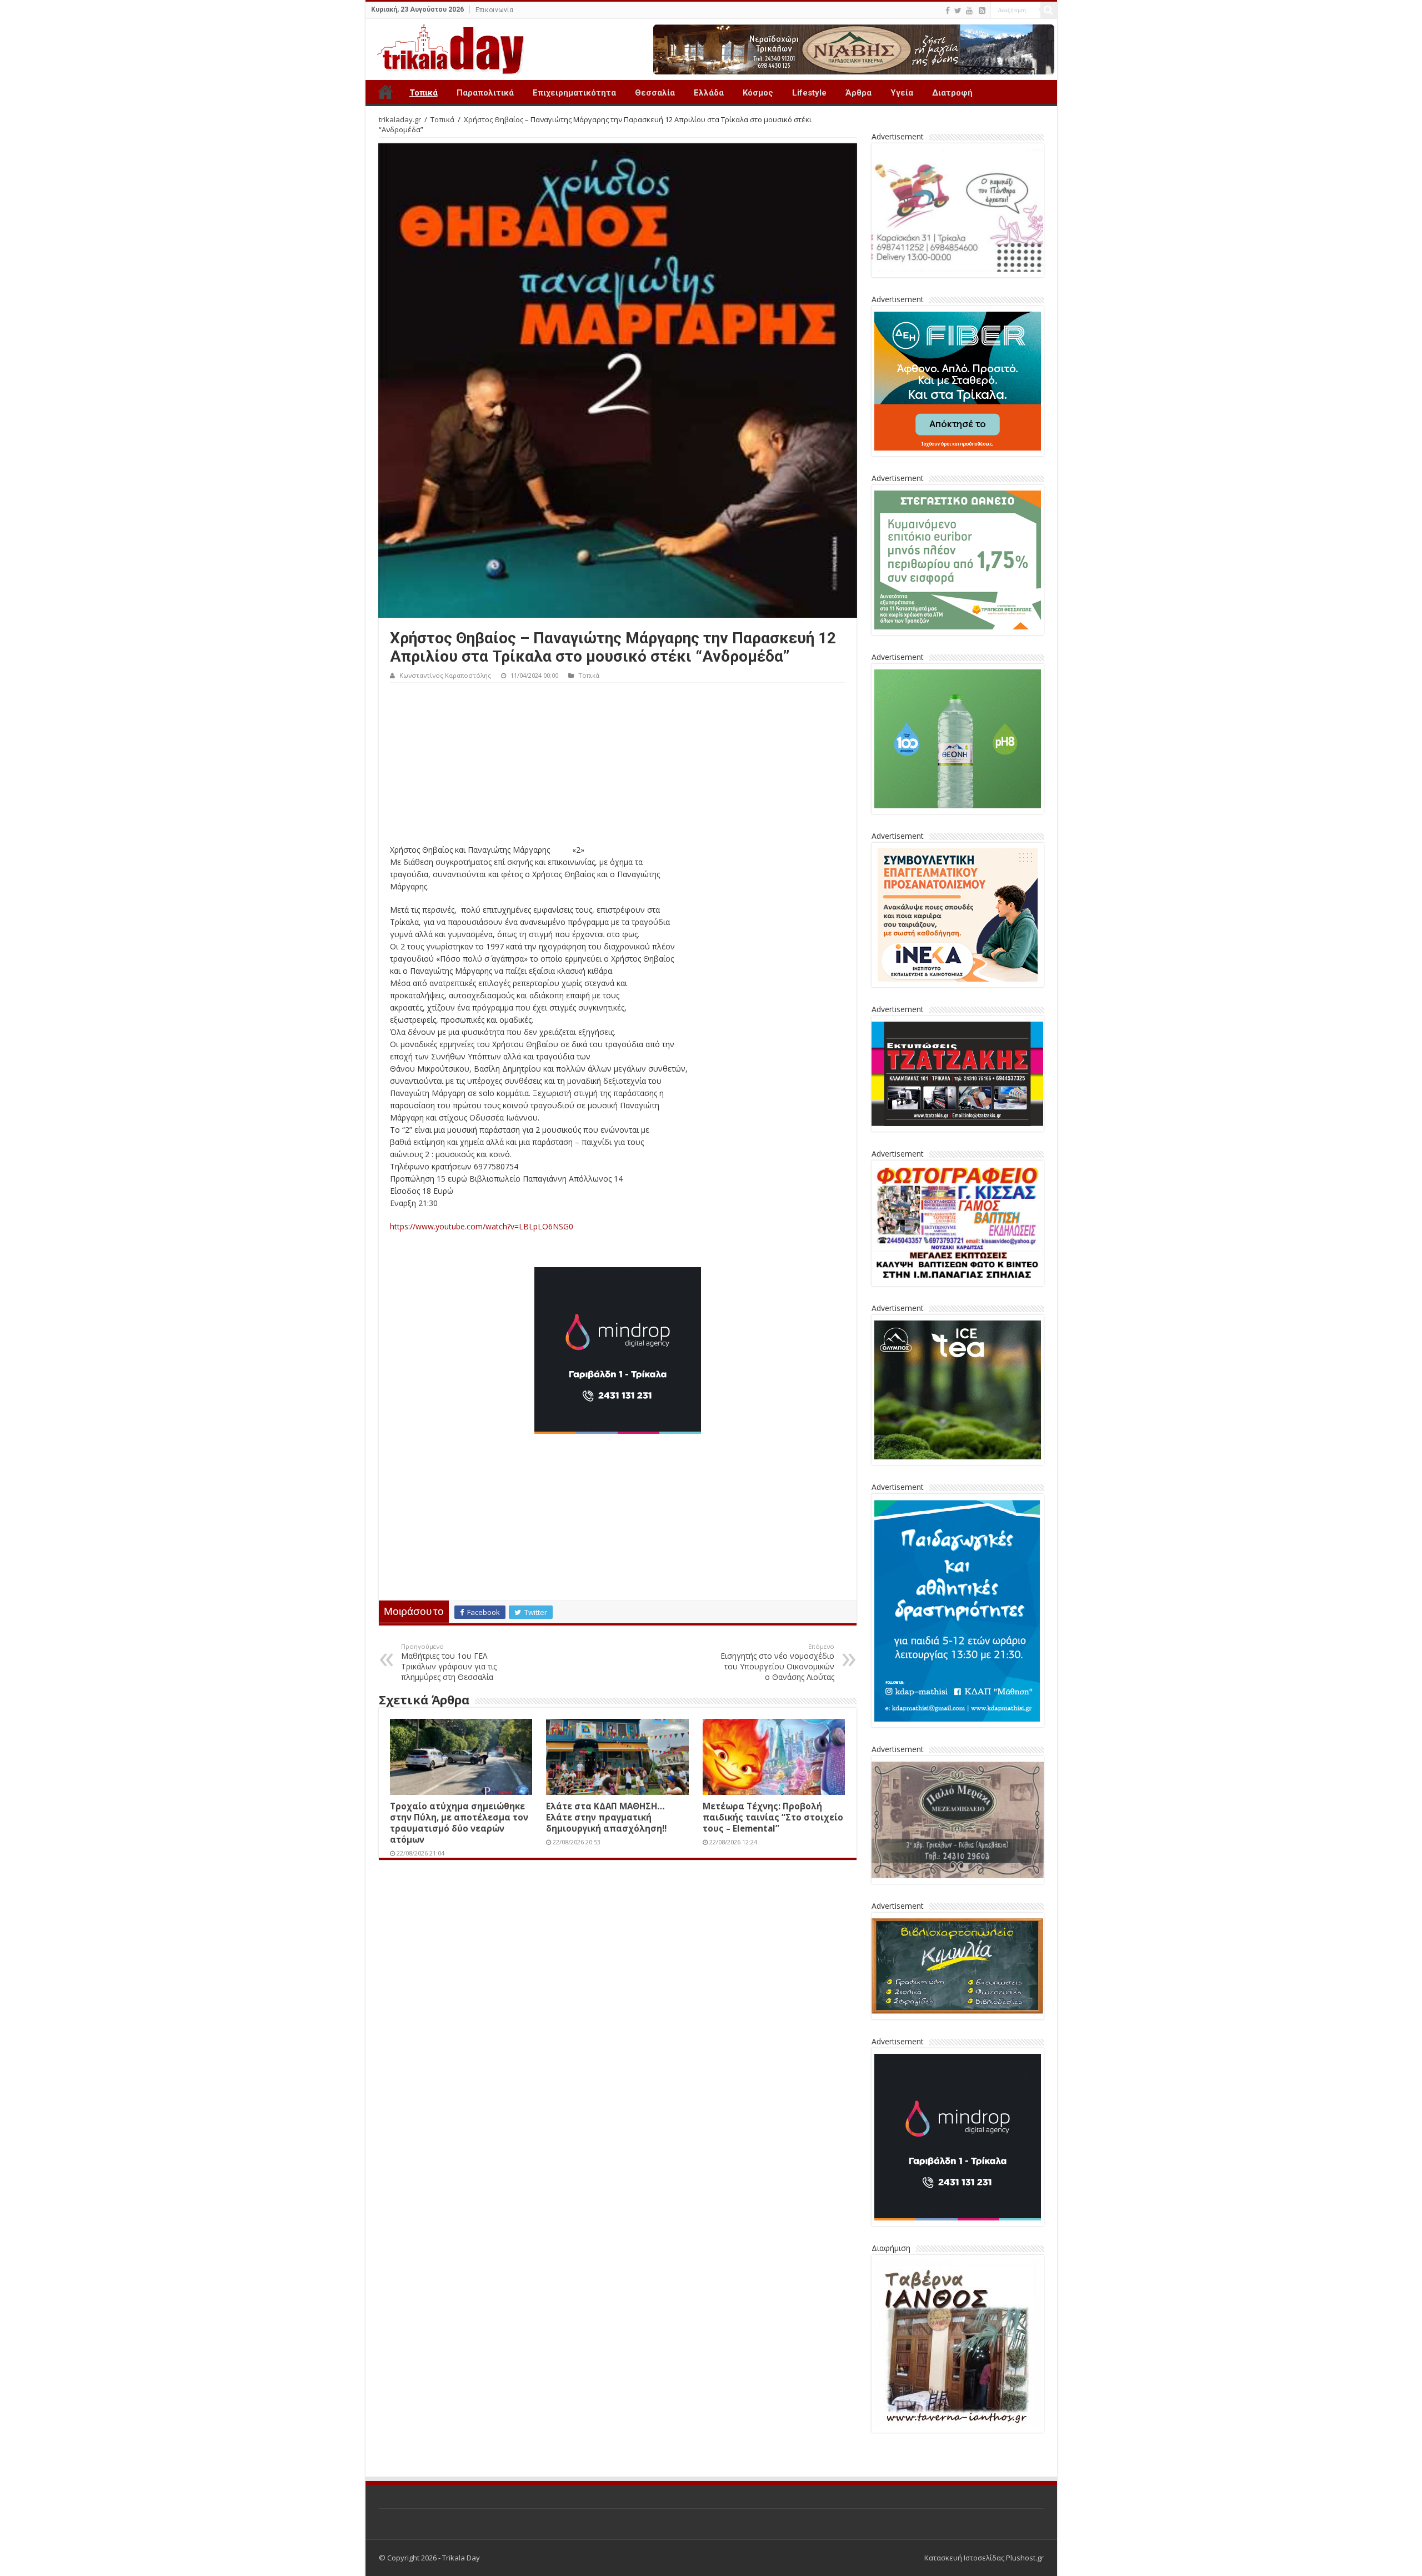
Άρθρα (858, 93)
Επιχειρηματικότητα (574, 93)
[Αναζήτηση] (1049, 10)
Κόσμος (758, 93)
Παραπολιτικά (485, 93)
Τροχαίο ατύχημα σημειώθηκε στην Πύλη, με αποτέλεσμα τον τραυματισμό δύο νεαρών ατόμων (459, 1823)
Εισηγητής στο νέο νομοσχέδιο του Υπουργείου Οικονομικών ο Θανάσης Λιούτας (777, 1662)
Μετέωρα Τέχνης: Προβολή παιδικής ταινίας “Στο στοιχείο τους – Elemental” (773, 1817)
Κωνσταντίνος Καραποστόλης (445, 675)
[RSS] (982, 11)
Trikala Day (385, 92)
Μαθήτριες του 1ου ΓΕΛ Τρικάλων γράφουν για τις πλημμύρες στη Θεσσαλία (449, 1662)
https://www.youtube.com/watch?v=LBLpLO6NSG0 (482, 1226)
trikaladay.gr (400, 119)
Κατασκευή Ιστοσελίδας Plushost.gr (984, 2558)
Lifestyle (809, 93)
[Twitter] (958, 11)
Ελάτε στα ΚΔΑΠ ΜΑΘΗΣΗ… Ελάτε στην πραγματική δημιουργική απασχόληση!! (606, 1817)
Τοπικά (424, 93)
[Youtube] (969, 11)
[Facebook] (948, 11)
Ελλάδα (709, 93)
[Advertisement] (618, 766)
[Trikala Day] (446, 47)
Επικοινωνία (494, 10)
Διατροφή (952, 93)
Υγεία (902, 93)
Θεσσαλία (655, 93)
